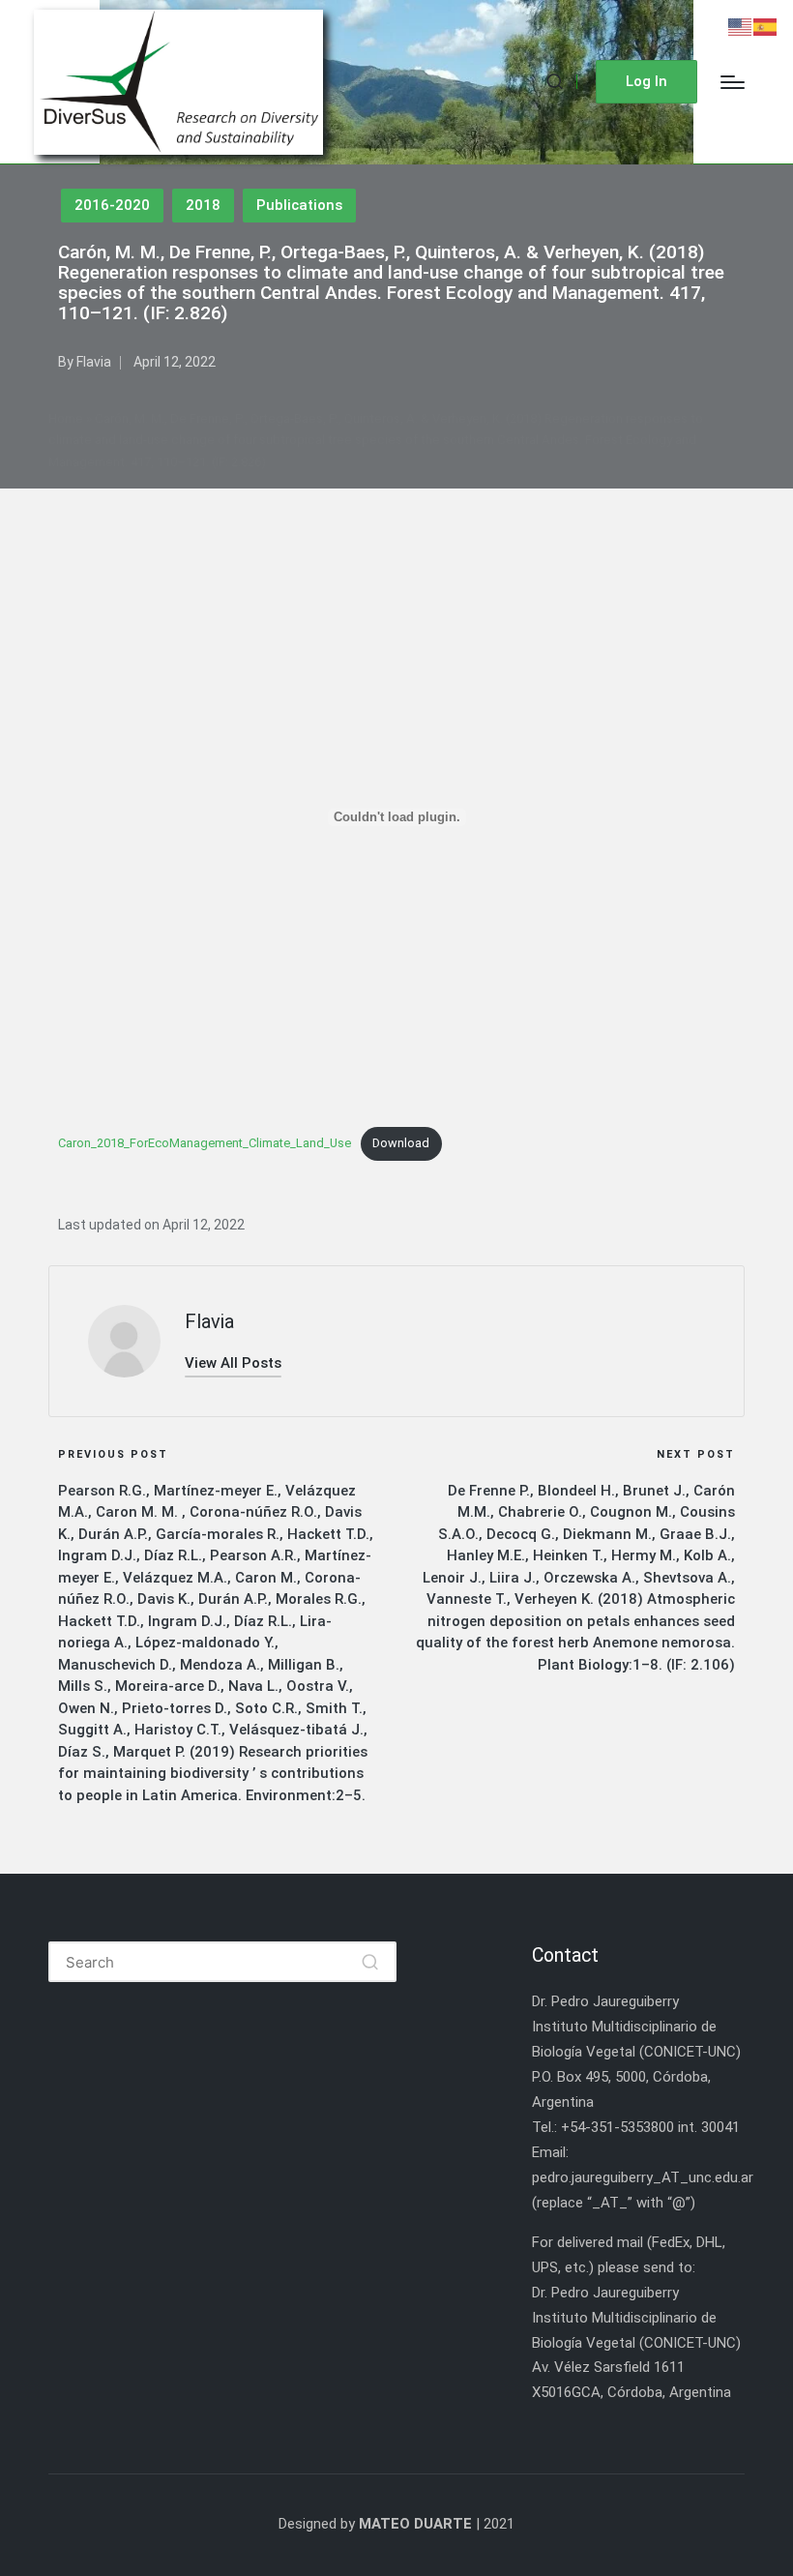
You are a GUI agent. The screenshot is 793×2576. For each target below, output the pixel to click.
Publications (299, 205)
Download (401, 1143)
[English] (741, 26)
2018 (203, 205)
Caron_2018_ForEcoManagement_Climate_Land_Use (205, 1143)
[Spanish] (766, 26)
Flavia (209, 1321)
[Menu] (733, 82)
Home (66, 418)
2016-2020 (112, 205)
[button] (646, 82)
